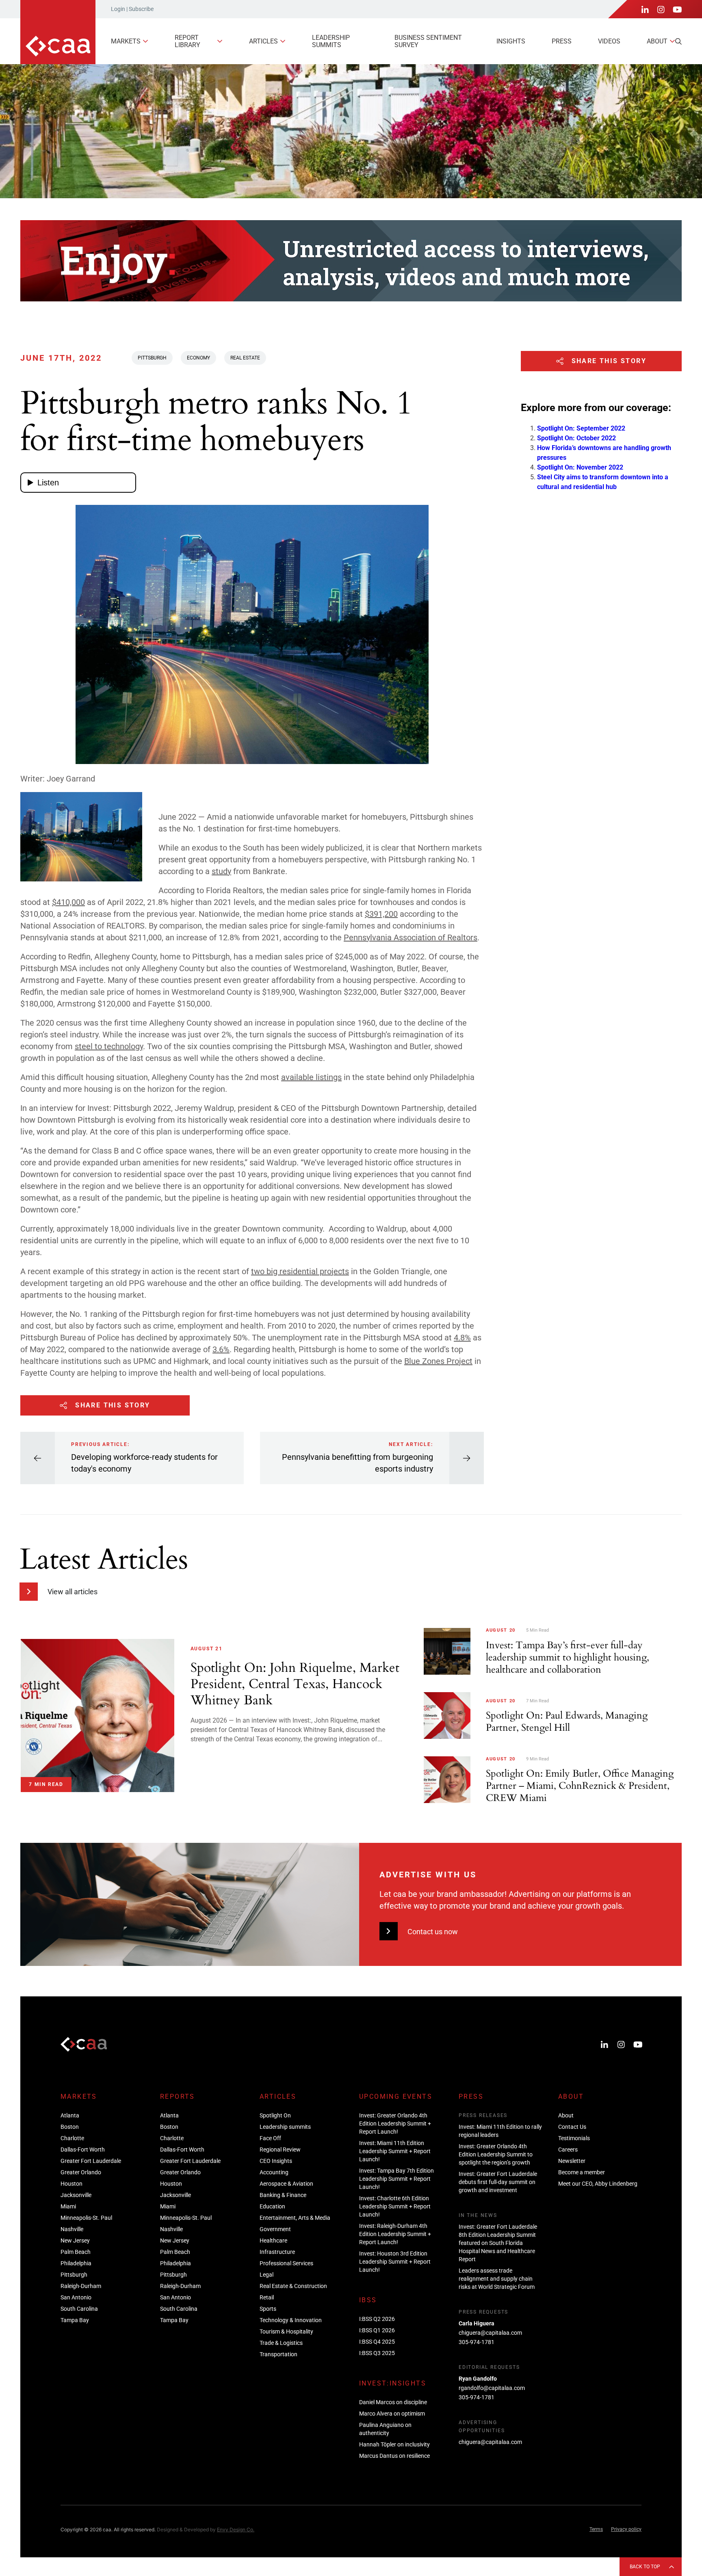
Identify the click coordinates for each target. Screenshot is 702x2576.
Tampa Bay (75, 2320)
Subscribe (141, 9)
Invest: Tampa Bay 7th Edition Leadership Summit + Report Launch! (396, 2179)
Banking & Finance (283, 2195)
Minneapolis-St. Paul (86, 2218)
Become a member (582, 2172)
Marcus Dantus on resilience (394, 2456)
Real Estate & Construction (293, 2286)
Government (275, 2229)
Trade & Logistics (281, 2343)
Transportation (278, 2354)
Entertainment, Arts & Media (295, 2218)
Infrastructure (277, 2252)
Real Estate (245, 358)
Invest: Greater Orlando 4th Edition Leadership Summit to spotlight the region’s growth (496, 2154)
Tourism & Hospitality (286, 2331)
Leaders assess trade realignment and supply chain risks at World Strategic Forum (497, 2279)
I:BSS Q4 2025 (377, 2342)
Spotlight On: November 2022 (580, 467)
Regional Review (280, 2150)
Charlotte (72, 2138)
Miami (68, 2206)
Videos (609, 41)
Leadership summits (331, 41)
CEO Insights (276, 2161)
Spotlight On (275, 2115)
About (657, 41)
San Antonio (76, 2297)
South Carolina (79, 2309)
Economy (198, 358)
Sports (268, 2309)
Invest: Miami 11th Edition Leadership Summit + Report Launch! (395, 2151)
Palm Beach (76, 2252)
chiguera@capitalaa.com (490, 2333)
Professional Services (286, 2263)
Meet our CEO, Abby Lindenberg (598, 2184)
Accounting (274, 2172)
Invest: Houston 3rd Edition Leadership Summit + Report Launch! (395, 2262)
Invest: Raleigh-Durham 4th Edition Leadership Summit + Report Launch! (395, 2234)
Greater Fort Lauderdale (91, 2161)
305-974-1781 (477, 2342)
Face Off (270, 2138)
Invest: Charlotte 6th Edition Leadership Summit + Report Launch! (395, 2206)
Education (272, 2206)
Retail (267, 2297)
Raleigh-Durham (81, 2286)
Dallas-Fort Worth (83, 2150)
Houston (71, 2184)
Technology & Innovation (291, 2320)
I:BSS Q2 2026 (377, 2319)
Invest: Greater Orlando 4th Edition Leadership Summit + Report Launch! (395, 2124)
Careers (568, 2150)
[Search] (678, 41)
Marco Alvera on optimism (392, 2414)
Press (562, 41)
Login (118, 9)
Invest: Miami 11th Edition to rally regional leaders (500, 2131)
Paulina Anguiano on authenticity (385, 2429)
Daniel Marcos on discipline (393, 2402)
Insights (511, 41)
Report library (187, 41)
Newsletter (572, 2161)
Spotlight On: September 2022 (581, 428)
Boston (70, 2127)
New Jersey (75, 2240)
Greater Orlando (81, 2172)
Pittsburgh (152, 358)
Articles (263, 41)
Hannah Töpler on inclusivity (394, 2444)
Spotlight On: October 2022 (576, 438)
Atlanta (70, 2115)
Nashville (72, 2229)
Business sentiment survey (428, 41)
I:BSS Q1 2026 (377, 2330)
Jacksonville (76, 2195)
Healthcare (273, 2240)
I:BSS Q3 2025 (377, 2353)
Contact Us (572, 2127)
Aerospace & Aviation (286, 2184)
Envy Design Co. (236, 2529)
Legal (266, 2275)
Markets (126, 41)
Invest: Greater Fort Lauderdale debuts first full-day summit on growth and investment (498, 2182)
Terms (596, 2529)
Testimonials (574, 2138)
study (221, 871)
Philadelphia (76, 2263)
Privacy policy (626, 2529)
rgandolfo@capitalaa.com (492, 2388)
